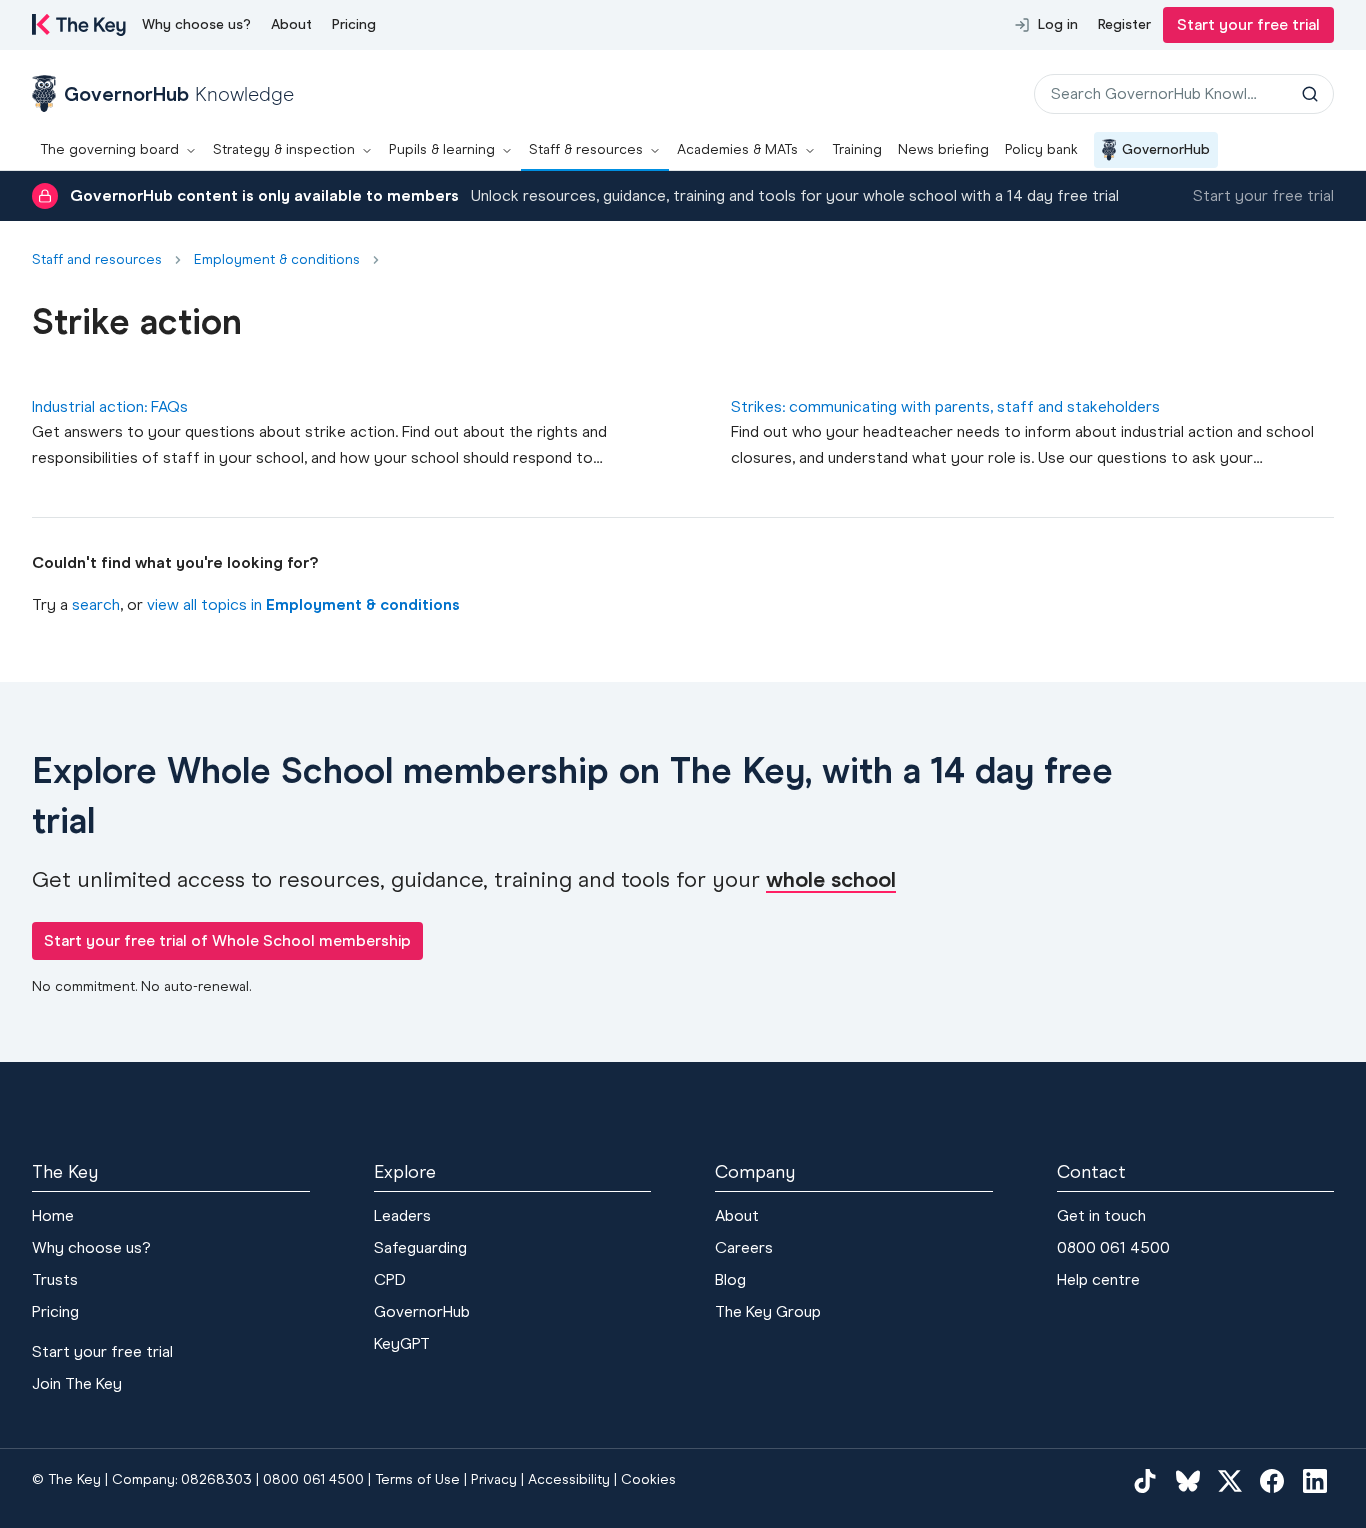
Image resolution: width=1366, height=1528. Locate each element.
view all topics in (303, 604)
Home (53, 1215)
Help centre (1098, 1279)
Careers (744, 1247)
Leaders (402, 1215)
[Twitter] (1230, 1481)
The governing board (109, 149)
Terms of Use (417, 1479)
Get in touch (1101, 1215)
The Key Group (768, 1311)
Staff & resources (586, 149)
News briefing (943, 149)
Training (857, 149)
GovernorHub (1166, 149)
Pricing (354, 24)
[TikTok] (1145, 1481)
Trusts (55, 1279)
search (96, 604)
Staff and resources (97, 260)
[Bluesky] (1188, 1481)
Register (1124, 24)
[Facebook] (1272, 1481)
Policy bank (1041, 149)
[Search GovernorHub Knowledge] (1310, 94)
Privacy (494, 1479)
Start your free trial (1248, 24)
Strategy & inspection (284, 149)
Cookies (648, 1479)
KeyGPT (402, 1343)
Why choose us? (196, 24)
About (291, 24)
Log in (1058, 24)
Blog (730, 1279)
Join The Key (77, 1383)
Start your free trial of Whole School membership (227, 940)
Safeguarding (420, 1247)
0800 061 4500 (1113, 1247)
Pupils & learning (442, 149)
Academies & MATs (737, 149)
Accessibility (569, 1479)
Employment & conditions (277, 260)
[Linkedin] (1315, 1481)
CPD (390, 1279)
